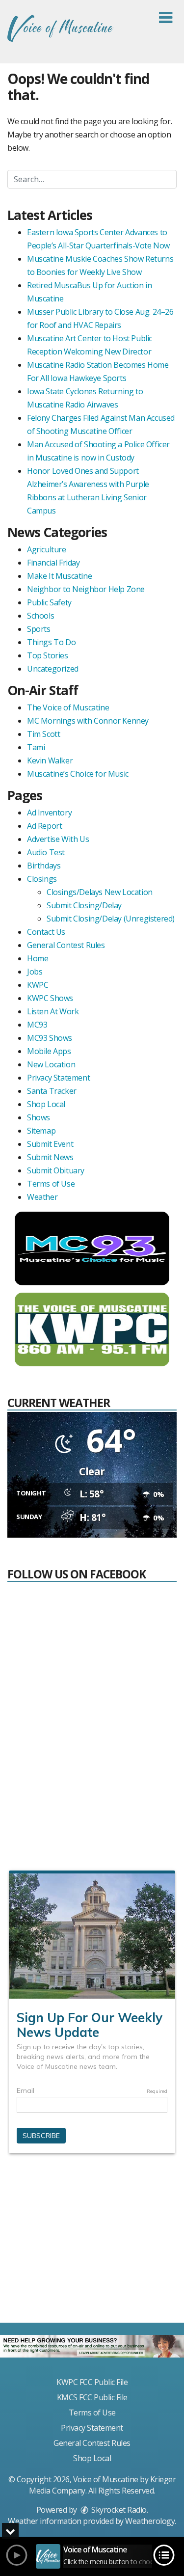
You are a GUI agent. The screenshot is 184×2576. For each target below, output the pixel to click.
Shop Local (46, 1104)
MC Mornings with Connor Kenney (88, 721)
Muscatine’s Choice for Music (78, 774)
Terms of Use (51, 1184)
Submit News (50, 1157)
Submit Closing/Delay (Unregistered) (111, 919)
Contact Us (46, 932)
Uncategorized (53, 669)
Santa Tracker (52, 1091)
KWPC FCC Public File (92, 2382)
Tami (36, 747)
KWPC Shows (50, 998)
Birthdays (44, 866)
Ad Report (44, 826)
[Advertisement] (92, 2242)
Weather (42, 1197)
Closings (42, 879)
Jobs (35, 972)
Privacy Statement (58, 1078)
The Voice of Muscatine (68, 707)
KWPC (38, 985)
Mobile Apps (49, 1051)
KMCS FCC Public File (92, 2397)
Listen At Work (53, 1011)
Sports (39, 629)
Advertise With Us (58, 839)
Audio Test (46, 852)
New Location (51, 1064)
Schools (40, 616)
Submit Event (50, 1144)
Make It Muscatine (59, 576)
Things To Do (51, 642)
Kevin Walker (50, 760)
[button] (166, 18)
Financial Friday (53, 563)
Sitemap (41, 1131)
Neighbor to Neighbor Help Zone (86, 589)
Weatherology (150, 2521)
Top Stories (48, 655)
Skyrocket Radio (118, 2510)
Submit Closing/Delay (84, 905)
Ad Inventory (49, 813)
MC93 (37, 1025)
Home (38, 958)
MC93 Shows (50, 1038)
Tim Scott (43, 734)
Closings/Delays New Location (100, 892)
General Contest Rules (66, 945)
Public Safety (49, 602)
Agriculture (47, 549)
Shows (39, 1117)
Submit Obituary (56, 1170)
